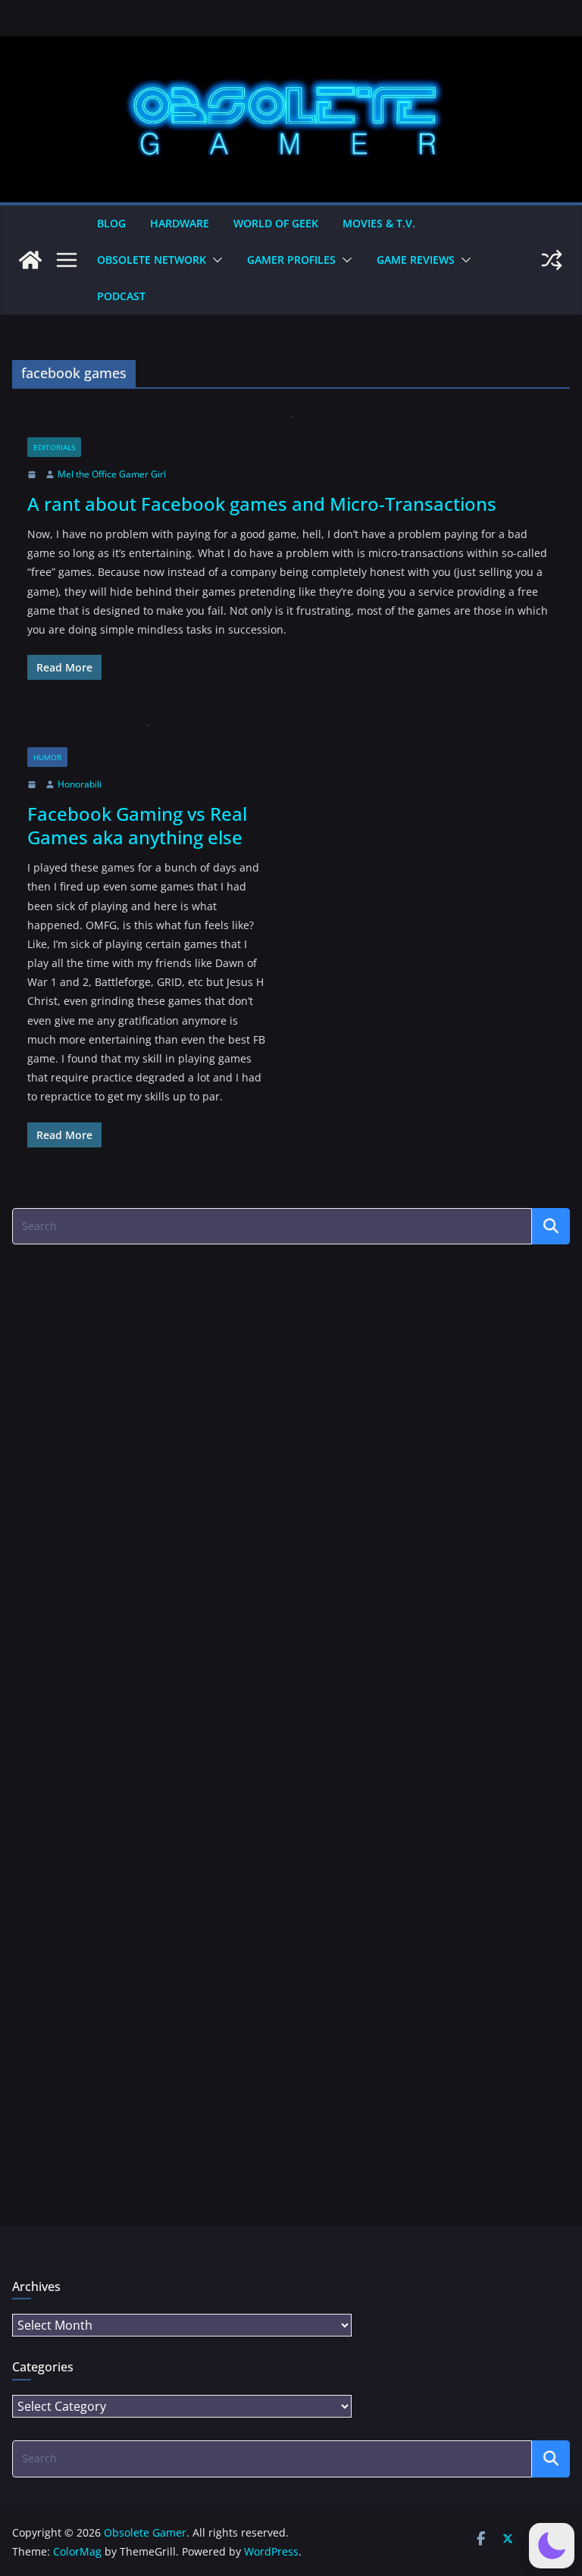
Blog (111, 223)
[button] (214, 260)
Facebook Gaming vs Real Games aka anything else (137, 825)
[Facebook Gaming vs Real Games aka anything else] (148, 736)
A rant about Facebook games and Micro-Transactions (262, 504)
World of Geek (276, 223)
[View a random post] (552, 260)
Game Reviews (416, 260)
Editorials (54, 447)
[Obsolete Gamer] (30, 260)
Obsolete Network (152, 260)
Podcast (121, 296)
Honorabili (80, 784)
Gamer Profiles (291, 260)
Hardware (180, 223)
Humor (47, 757)
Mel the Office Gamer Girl (112, 474)
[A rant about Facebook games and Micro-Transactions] (291, 427)
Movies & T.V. (379, 223)
